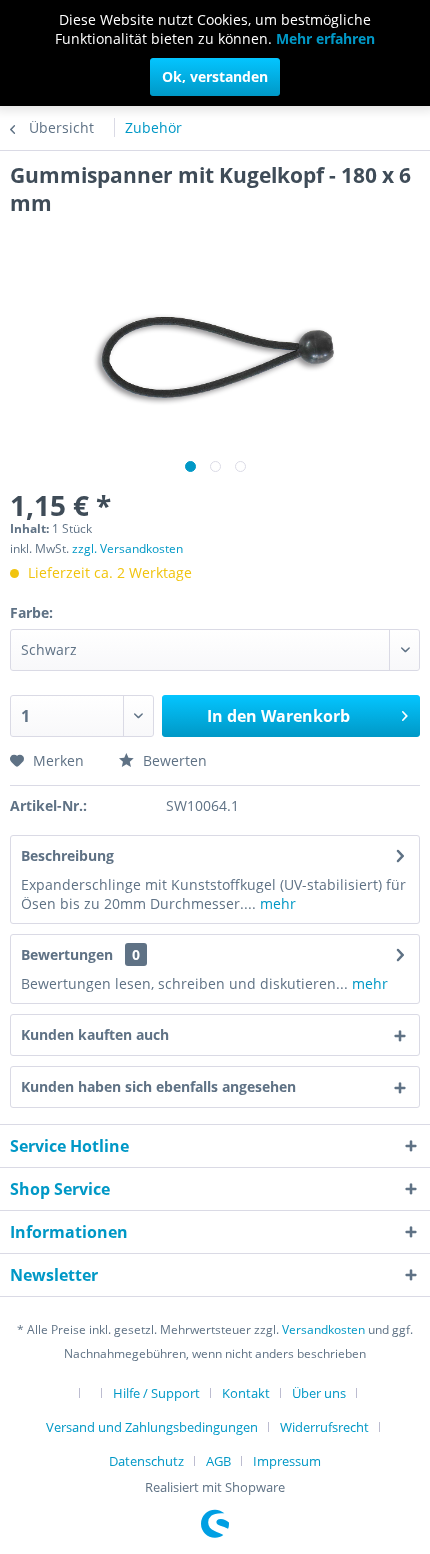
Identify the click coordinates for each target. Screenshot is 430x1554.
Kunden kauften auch (95, 1034)
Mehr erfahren (325, 38)
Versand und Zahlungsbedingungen (152, 1427)
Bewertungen (67, 954)
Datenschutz (146, 1461)
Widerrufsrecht (324, 1427)
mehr (276, 903)
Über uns (319, 1393)
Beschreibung (67, 855)
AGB (218, 1461)
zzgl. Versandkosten (127, 548)
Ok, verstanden (215, 76)
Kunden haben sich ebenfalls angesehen (158, 1086)
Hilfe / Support (156, 1393)
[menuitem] (76, 1392)
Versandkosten (323, 1329)
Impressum (287, 1461)
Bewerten (173, 760)
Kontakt (246, 1393)
